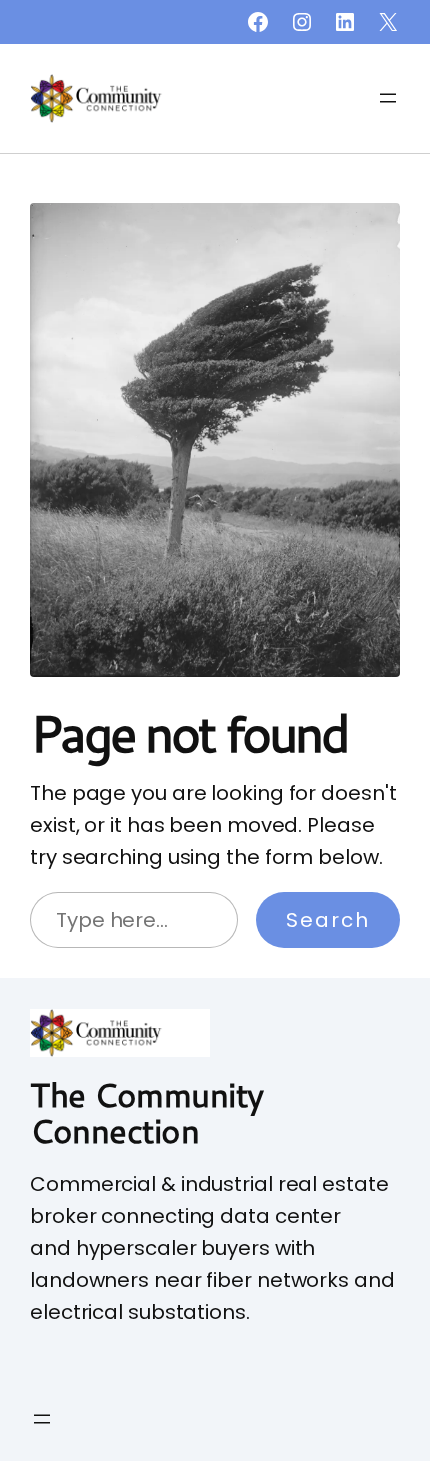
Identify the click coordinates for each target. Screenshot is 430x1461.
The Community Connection (147, 1112)
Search (328, 920)
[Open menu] (388, 98)
